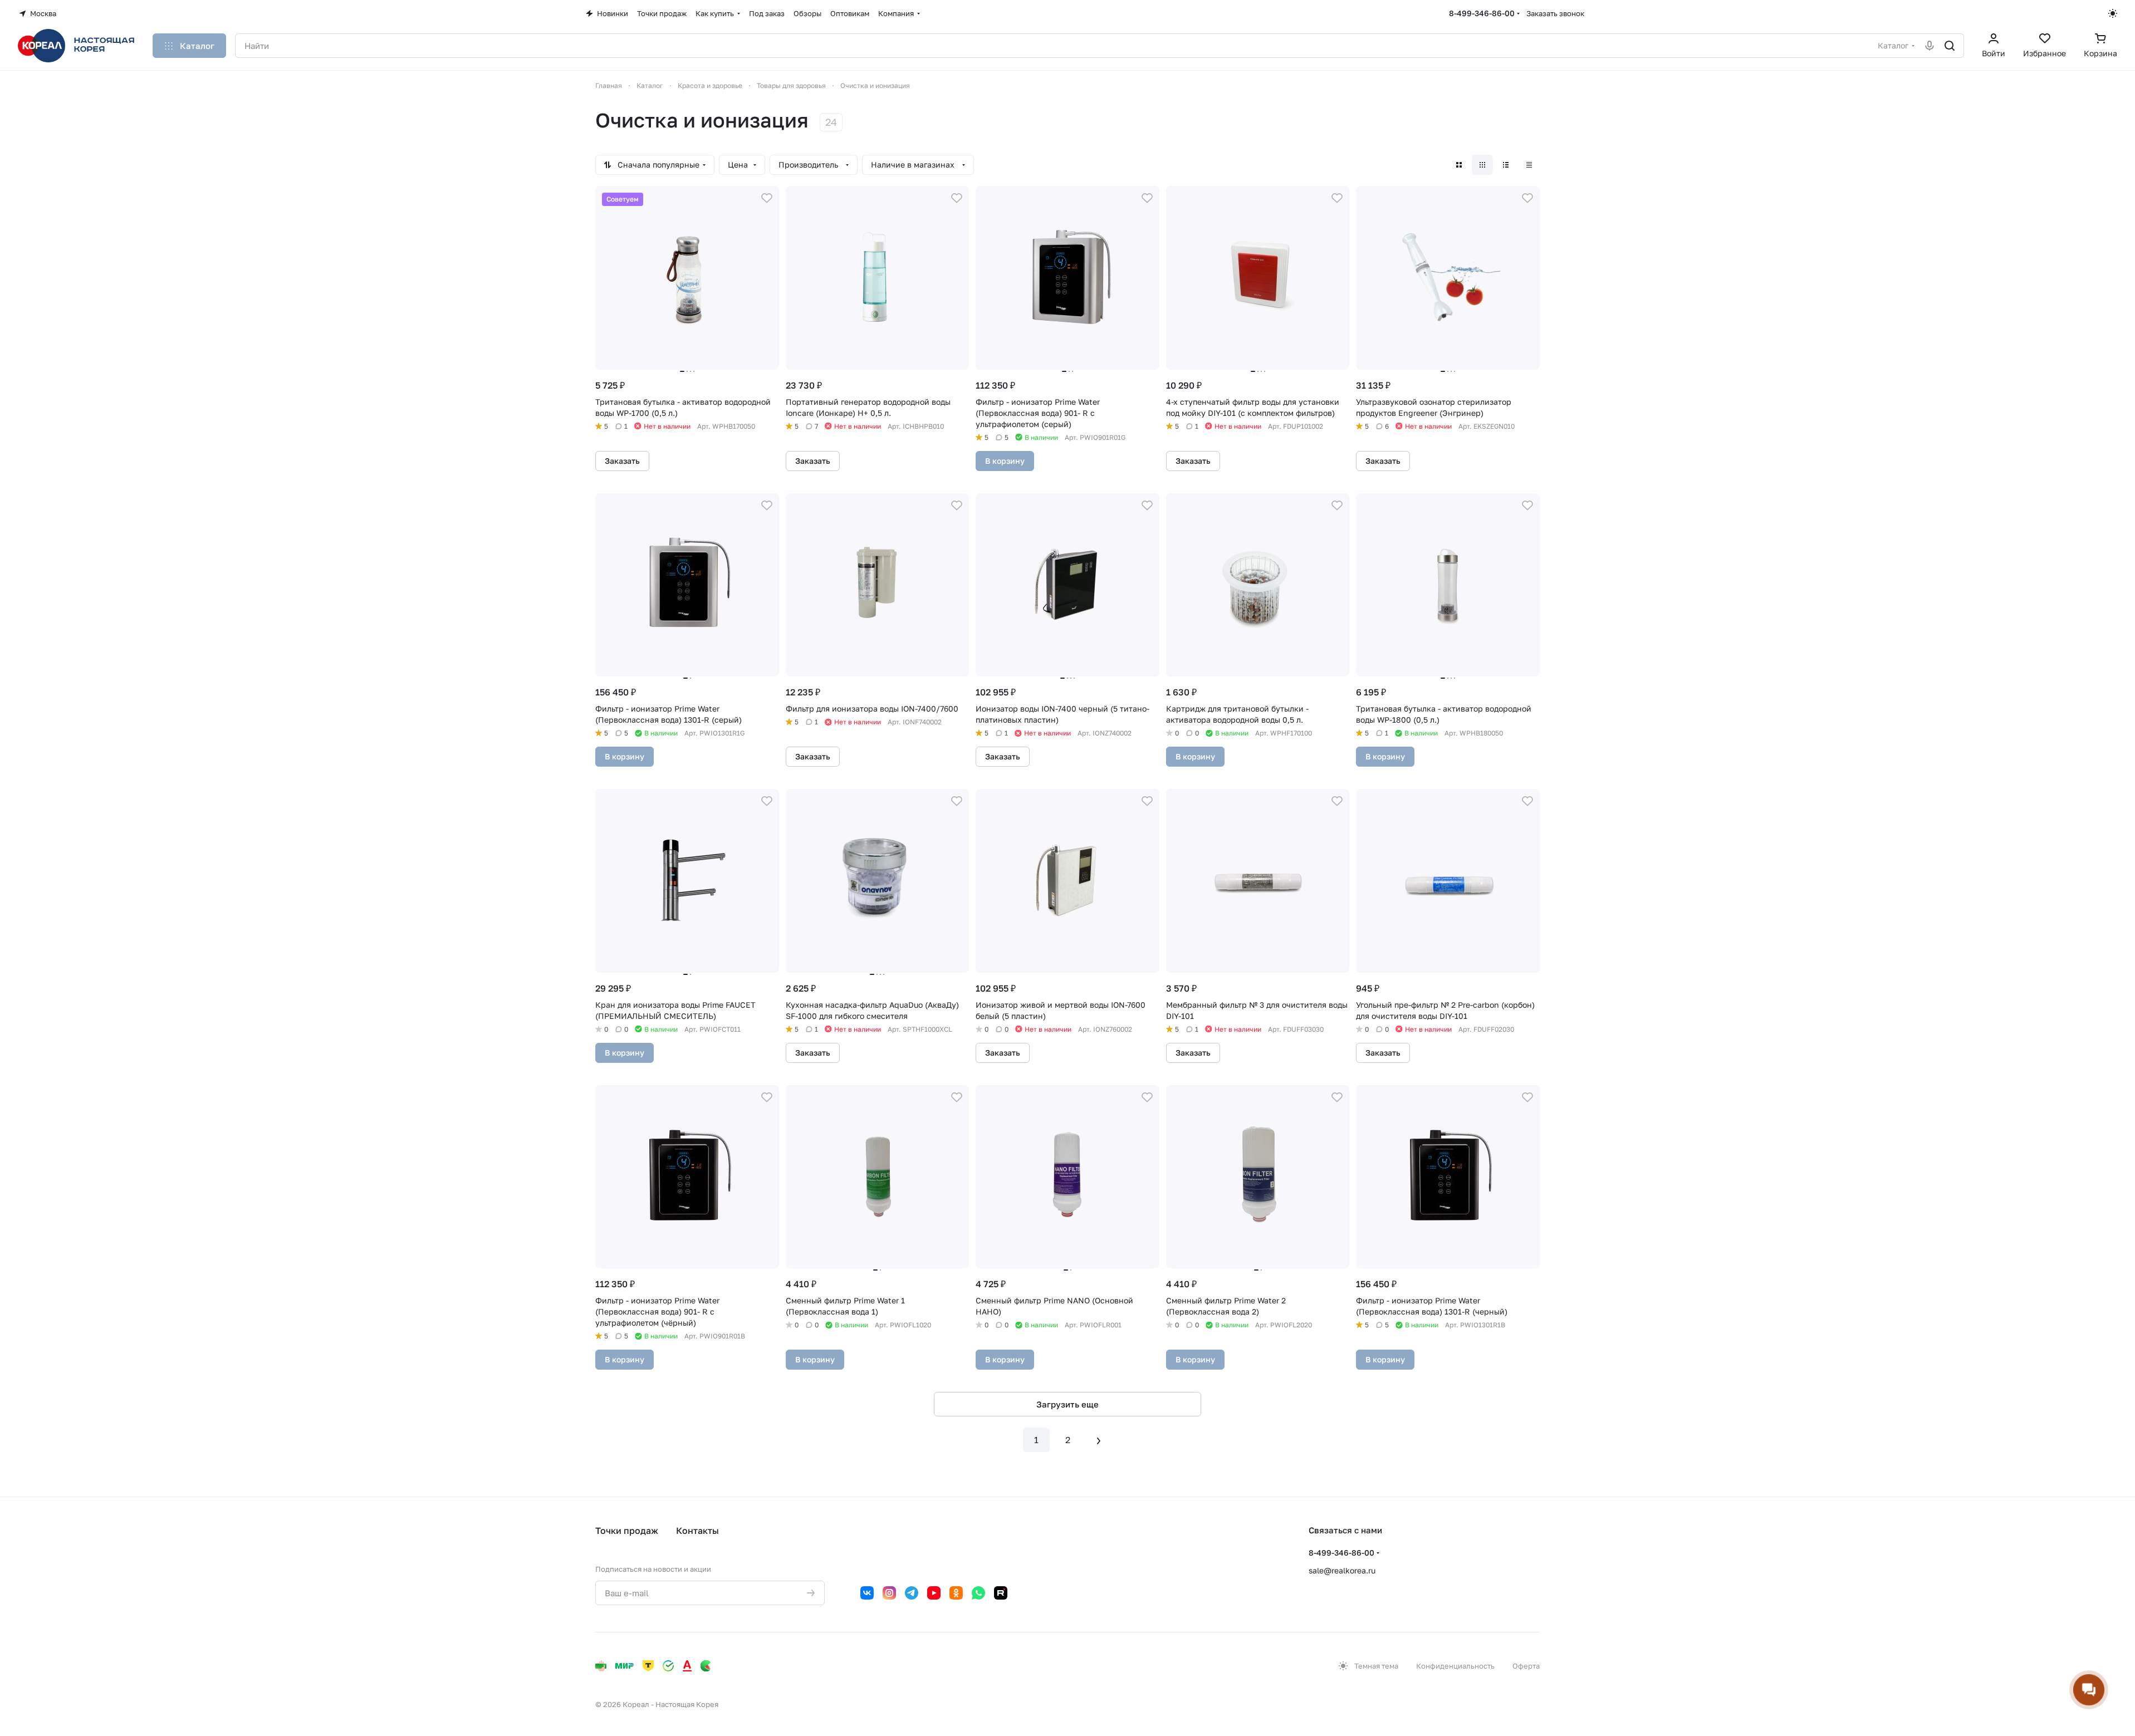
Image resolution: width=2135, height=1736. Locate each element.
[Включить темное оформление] (2113, 13)
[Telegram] (912, 1593)
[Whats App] (978, 1593)
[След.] (1099, 1440)
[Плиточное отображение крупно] (1459, 165)
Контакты (697, 1531)
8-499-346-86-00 (1482, 13)
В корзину (1005, 461)
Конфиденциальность (1455, 1666)
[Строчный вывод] (1506, 165)
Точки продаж (627, 1531)
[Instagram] (889, 1593)
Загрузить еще (1067, 1404)
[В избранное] (767, 198)
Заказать (622, 461)
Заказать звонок (1555, 13)
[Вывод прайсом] (1529, 165)
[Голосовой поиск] (1930, 46)
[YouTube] (934, 1593)
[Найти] (1950, 46)
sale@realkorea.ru (1342, 1570)
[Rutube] (1001, 1593)
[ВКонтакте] (867, 1593)
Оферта (1526, 1666)
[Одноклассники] (956, 1593)
